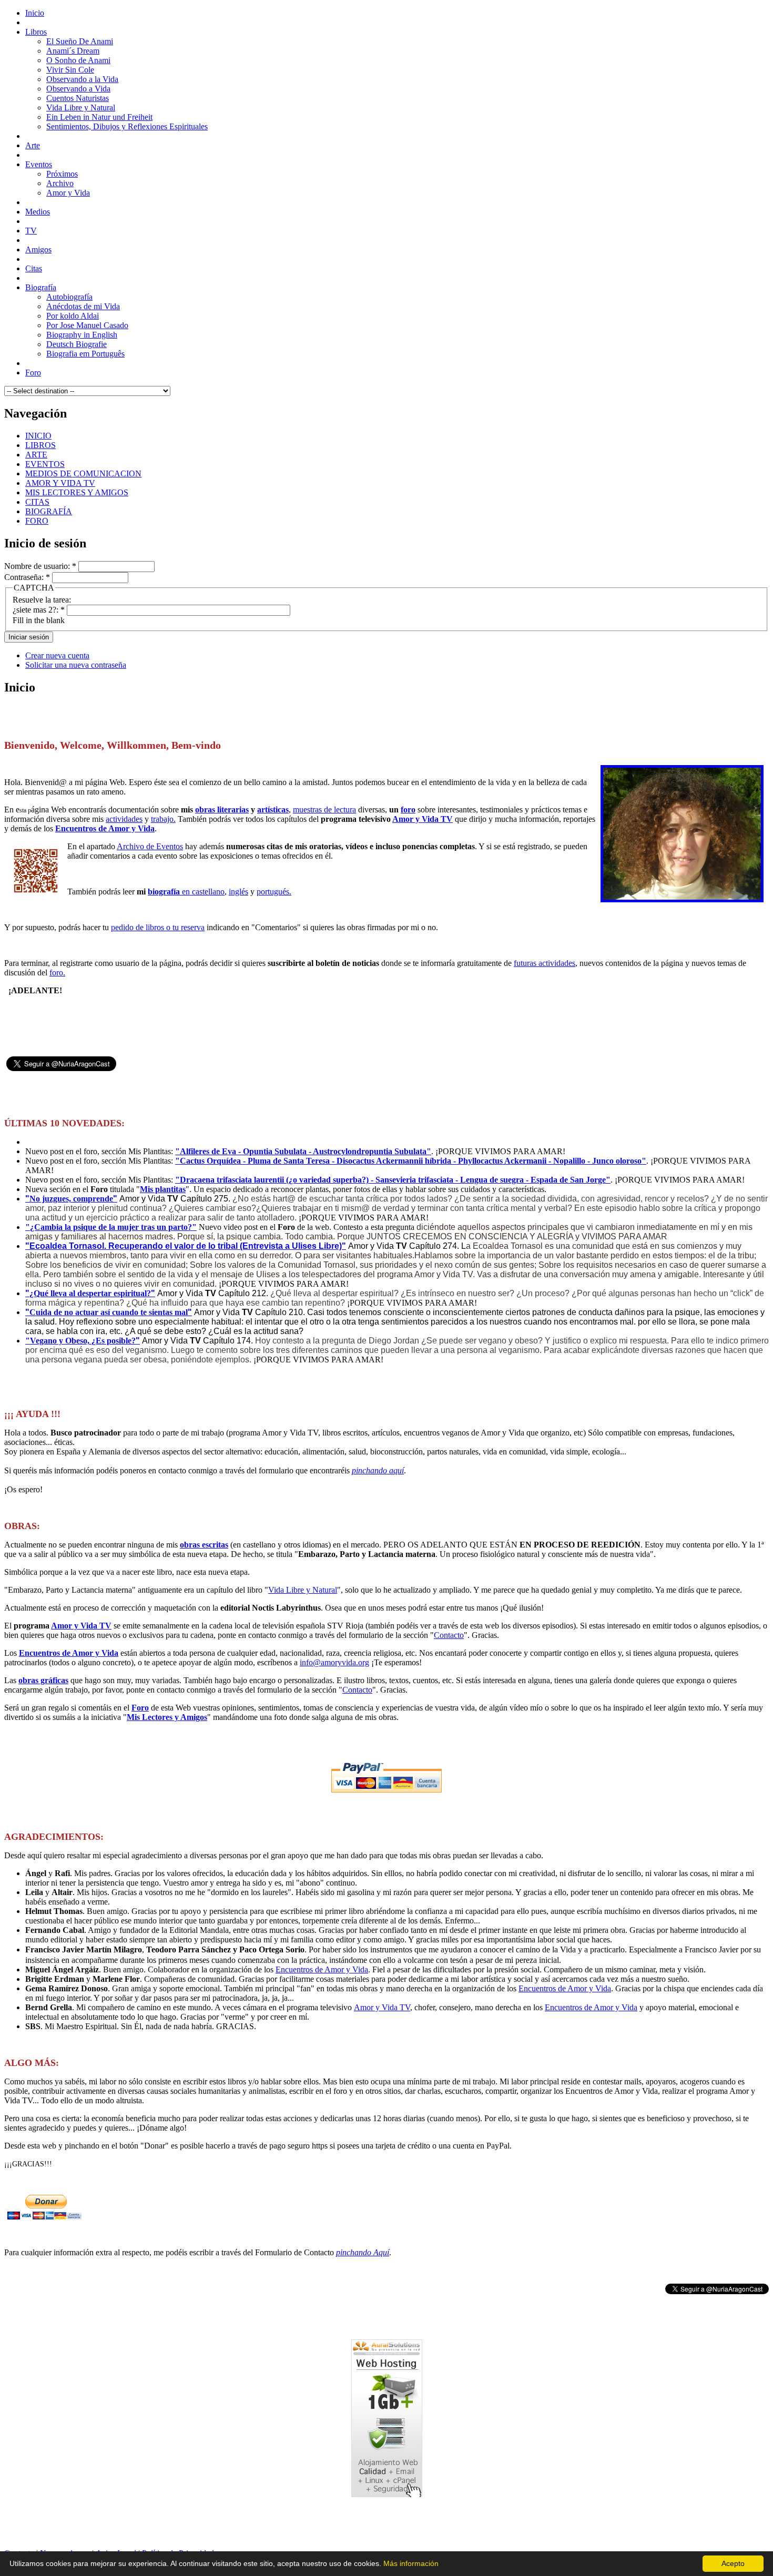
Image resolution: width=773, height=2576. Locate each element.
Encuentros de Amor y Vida (105, 828)
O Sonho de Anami (78, 60)
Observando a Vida (78, 89)
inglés (238, 892)
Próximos (62, 174)
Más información (411, 2563)
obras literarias (222, 810)
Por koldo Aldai (73, 316)
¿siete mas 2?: (39, 610)
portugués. (274, 892)
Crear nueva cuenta (57, 655)
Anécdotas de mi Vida (83, 306)
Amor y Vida (68, 193)
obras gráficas (43, 1680)
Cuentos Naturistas (78, 98)
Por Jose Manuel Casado (87, 325)
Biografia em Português (85, 354)
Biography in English (82, 335)
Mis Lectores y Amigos (167, 1717)
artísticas (273, 810)
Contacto (449, 1635)
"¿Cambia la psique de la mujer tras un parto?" (111, 1227)
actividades (124, 819)
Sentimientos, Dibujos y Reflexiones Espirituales (127, 126)
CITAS (37, 502)
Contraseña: (27, 577)
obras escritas (204, 1545)
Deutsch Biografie (77, 344)
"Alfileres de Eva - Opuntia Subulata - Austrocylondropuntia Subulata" (303, 1151)
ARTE (36, 455)
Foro (140, 1708)
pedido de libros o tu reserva (158, 927)
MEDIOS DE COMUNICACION (83, 474)
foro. (57, 973)
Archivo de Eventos (150, 846)
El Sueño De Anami (80, 41)
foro (408, 810)
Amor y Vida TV (423, 819)
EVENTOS (45, 464)
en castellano (186, 892)
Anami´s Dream (73, 51)
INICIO (38, 436)
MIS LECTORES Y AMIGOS (77, 492)
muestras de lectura (324, 810)
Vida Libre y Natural (81, 108)
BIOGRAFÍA (49, 511)
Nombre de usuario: (40, 566)
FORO (37, 521)
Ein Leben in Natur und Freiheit (99, 117)
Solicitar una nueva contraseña (76, 665)
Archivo (60, 183)
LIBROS (40, 445)
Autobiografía (69, 297)
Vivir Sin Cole (70, 70)
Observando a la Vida (82, 79)
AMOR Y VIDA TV (60, 483)
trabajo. (163, 819)
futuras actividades (545, 963)
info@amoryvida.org (334, 1662)
